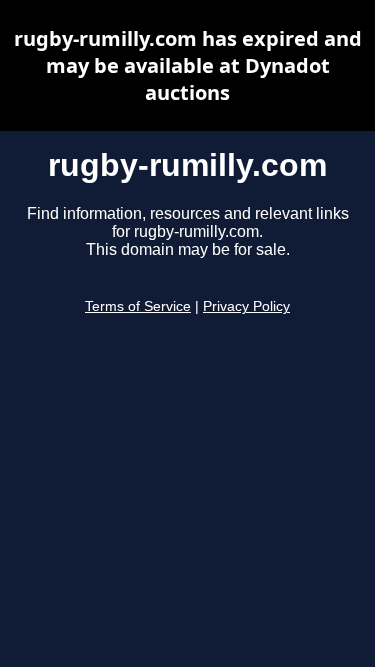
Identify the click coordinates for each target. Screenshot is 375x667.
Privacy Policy (246, 306)
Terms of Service (138, 306)
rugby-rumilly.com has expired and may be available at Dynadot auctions (188, 65)
